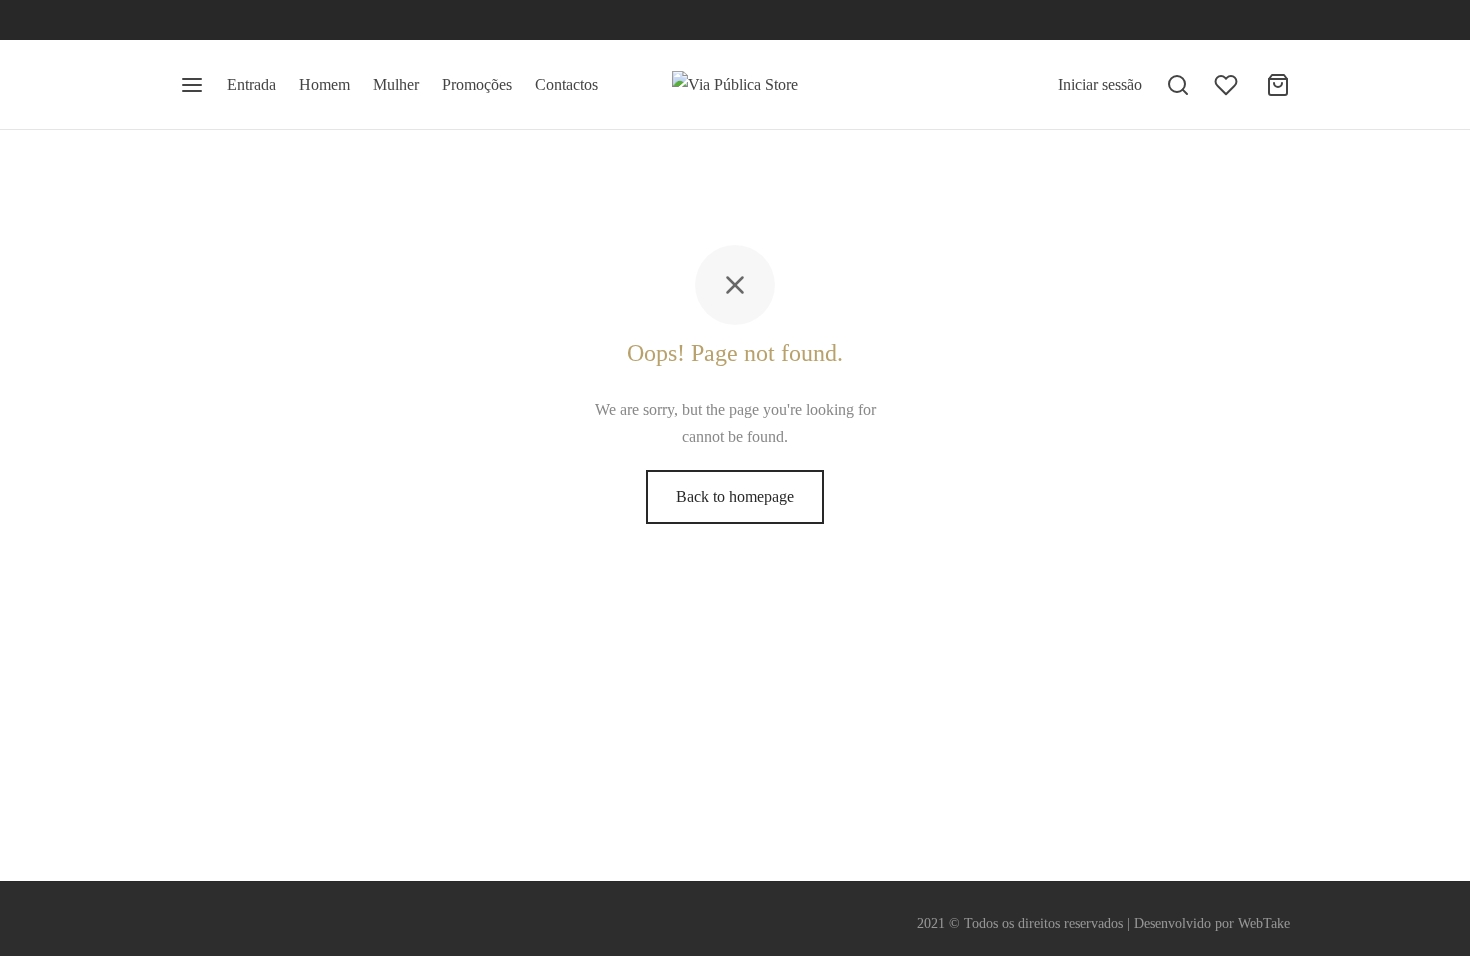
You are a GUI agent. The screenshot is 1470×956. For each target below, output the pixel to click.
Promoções (477, 84)
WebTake (1264, 923)
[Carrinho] (1278, 85)
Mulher (396, 84)
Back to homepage (735, 496)
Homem (324, 84)
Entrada (251, 84)
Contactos (566, 84)
